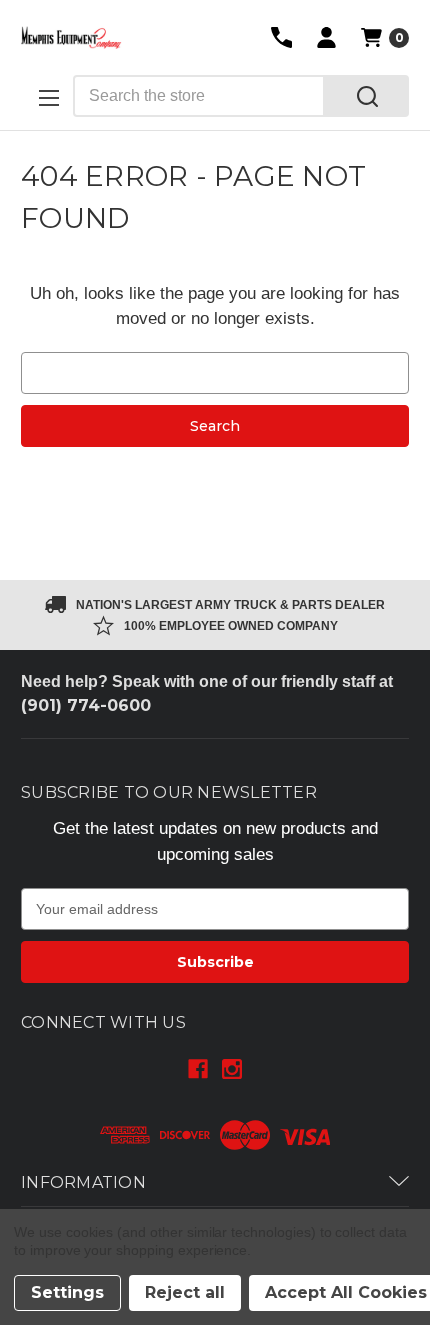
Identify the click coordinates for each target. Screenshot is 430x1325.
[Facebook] (198, 1069)
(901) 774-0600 (86, 705)
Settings (67, 1292)
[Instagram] (232, 1069)
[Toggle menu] (47, 97)
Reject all (185, 1292)
